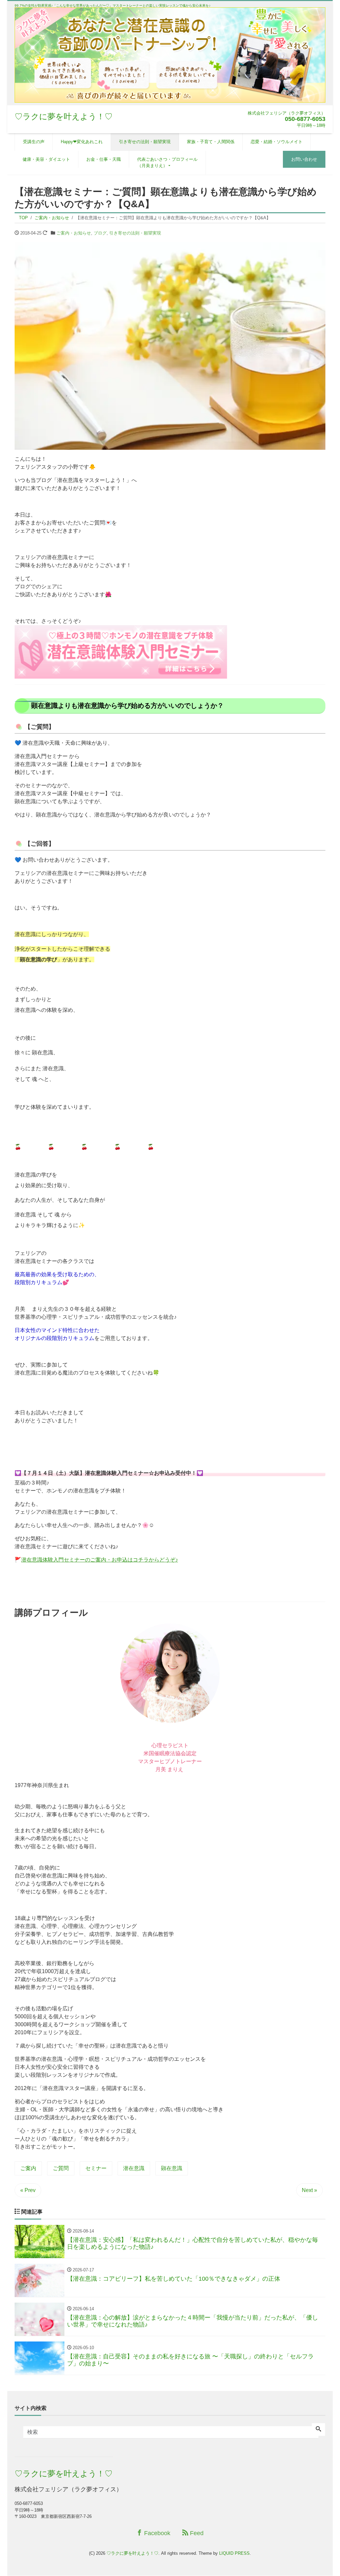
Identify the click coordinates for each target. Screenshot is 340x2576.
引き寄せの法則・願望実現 (145, 142)
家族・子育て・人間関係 (211, 142)
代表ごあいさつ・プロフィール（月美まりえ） (167, 163)
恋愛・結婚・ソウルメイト (277, 142)
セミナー (96, 2168)
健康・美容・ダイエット (46, 159)
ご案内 (28, 2168)
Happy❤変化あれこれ (82, 142)
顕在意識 (172, 2168)
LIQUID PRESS (234, 2553)
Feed (196, 2533)
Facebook (156, 2533)
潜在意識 (134, 2168)
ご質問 (61, 2168)
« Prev (28, 2190)
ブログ (100, 233)
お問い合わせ (304, 159)
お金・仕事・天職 (104, 159)
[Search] (318, 2430)
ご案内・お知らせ (74, 233)
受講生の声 (34, 142)
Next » (309, 2190)
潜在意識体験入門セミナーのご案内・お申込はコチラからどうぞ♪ (100, 1560)
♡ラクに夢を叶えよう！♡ (64, 116)
